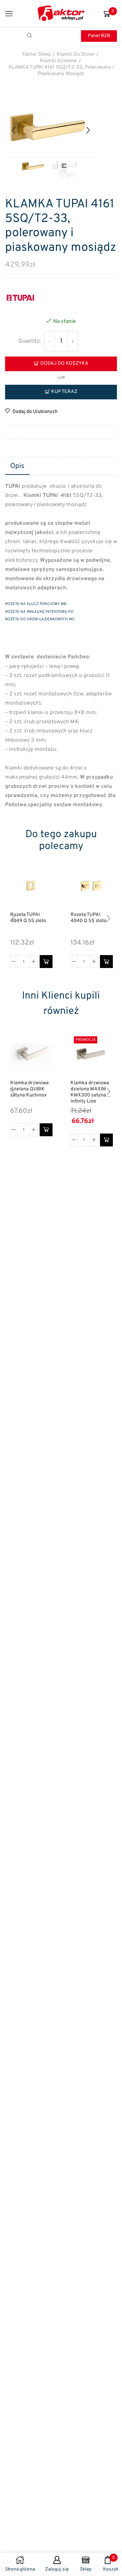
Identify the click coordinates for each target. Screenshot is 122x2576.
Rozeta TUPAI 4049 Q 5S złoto (28, 918)
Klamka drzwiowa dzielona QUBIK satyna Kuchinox (29, 1089)
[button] (14, 130)
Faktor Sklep (37, 55)
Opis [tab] (17, 466)
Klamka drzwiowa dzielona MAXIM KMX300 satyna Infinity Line (90, 1092)
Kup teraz (64, 392)
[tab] (17, 467)
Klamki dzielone (58, 61)
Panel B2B (99, 36)
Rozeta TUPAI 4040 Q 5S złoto (88, 918)
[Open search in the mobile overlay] (30, 36)
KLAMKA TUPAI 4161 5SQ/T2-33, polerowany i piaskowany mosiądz (61, 71)
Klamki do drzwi (76, 55)
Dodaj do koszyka (64, 364)
